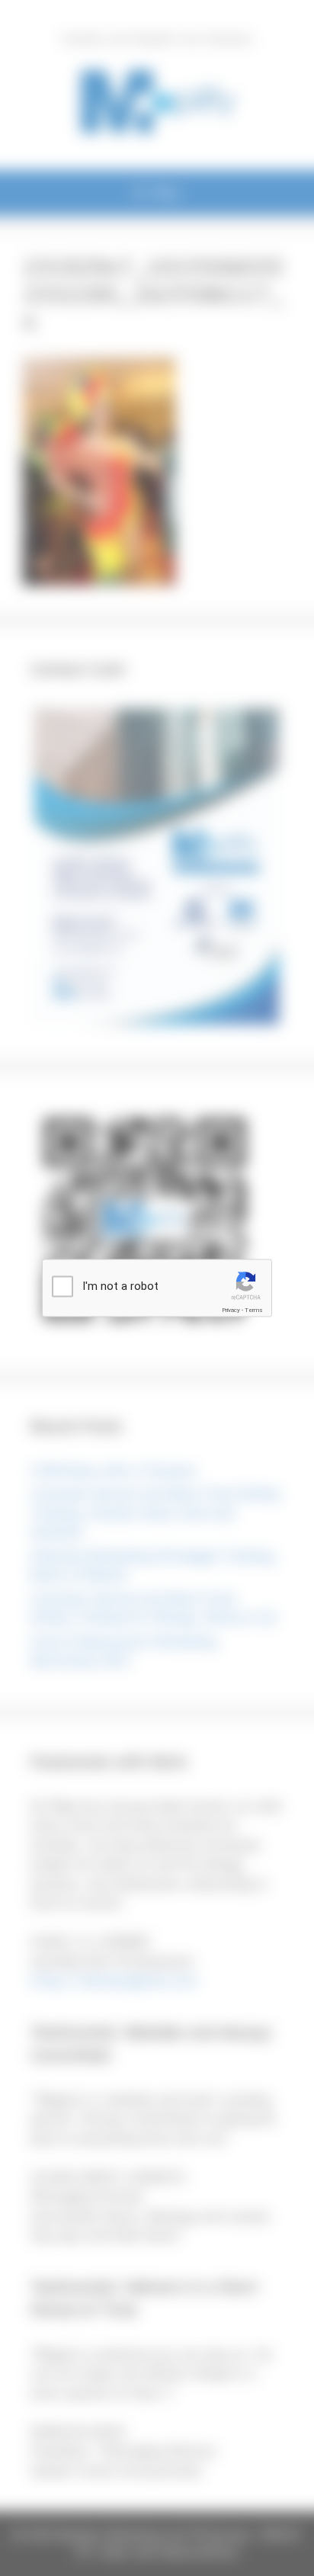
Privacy (231, 1310)
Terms (254, 1310)
